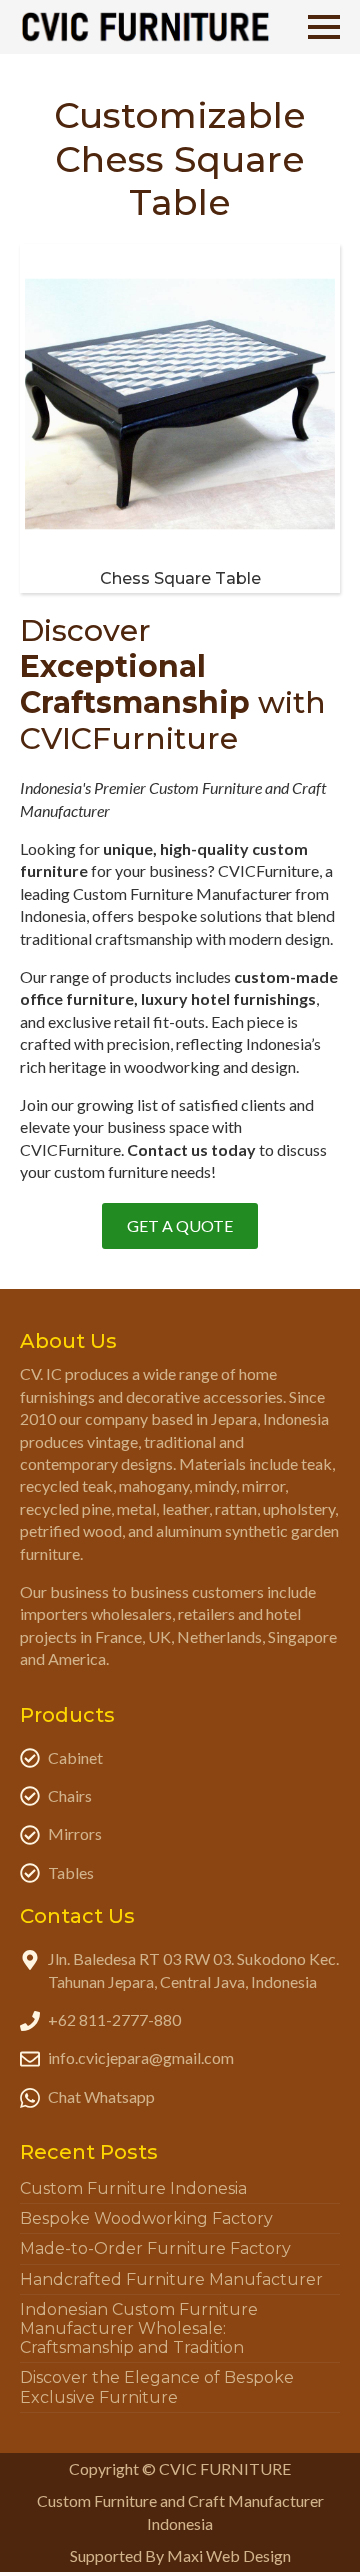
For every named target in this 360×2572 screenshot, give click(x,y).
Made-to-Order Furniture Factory (155, 2248)
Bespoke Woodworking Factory (146, 2218)
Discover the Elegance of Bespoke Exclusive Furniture (157, 2387)
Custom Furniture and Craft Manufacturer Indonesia (180, 2511)
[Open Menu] (324, 27)
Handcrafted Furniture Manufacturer (171, 2279)
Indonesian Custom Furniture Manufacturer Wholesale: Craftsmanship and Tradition (139, 2328)
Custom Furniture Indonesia (133, 2188)
